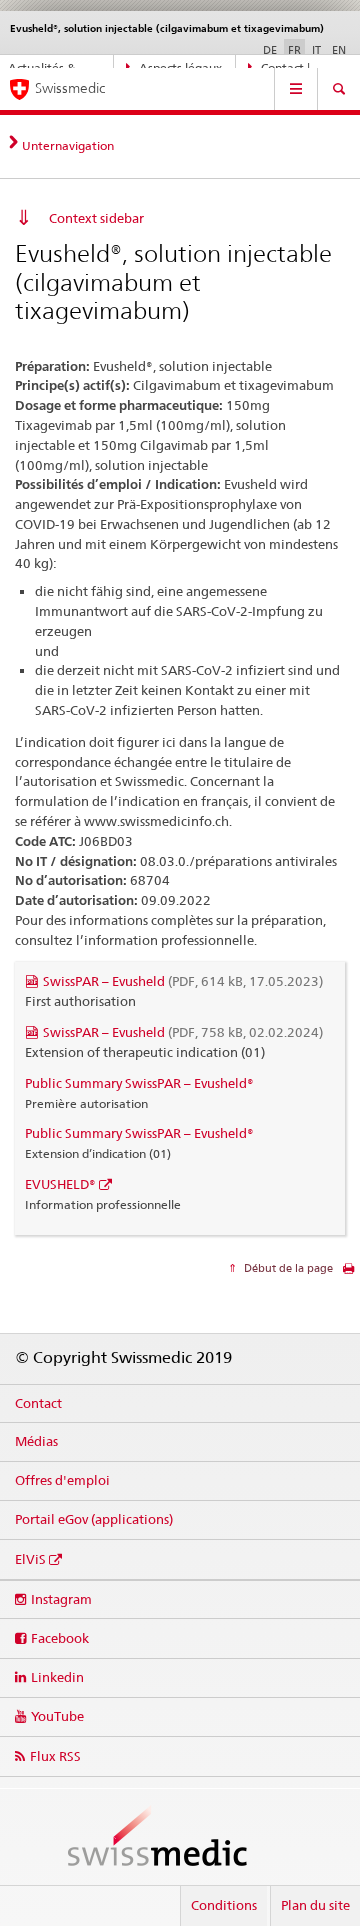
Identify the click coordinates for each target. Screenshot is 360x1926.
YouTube (57, 1716)
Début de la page (287, 1268)
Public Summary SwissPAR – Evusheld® (139, 1083)
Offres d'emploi (62, 1480)
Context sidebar (96, 218)
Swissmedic (70, 88)
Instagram (61, 1599)
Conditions (224, 1905)
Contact (38, 1403)
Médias (36, 1441)
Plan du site (315, 1905)
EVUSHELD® (60, 1184)
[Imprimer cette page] (348, 1273)
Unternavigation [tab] (68, 145)
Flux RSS (55, 1756)
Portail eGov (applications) (94, 1519)
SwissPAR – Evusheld (183, 981)
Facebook (60, 1638)
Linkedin (57, 1677)
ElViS (30, 1559)
